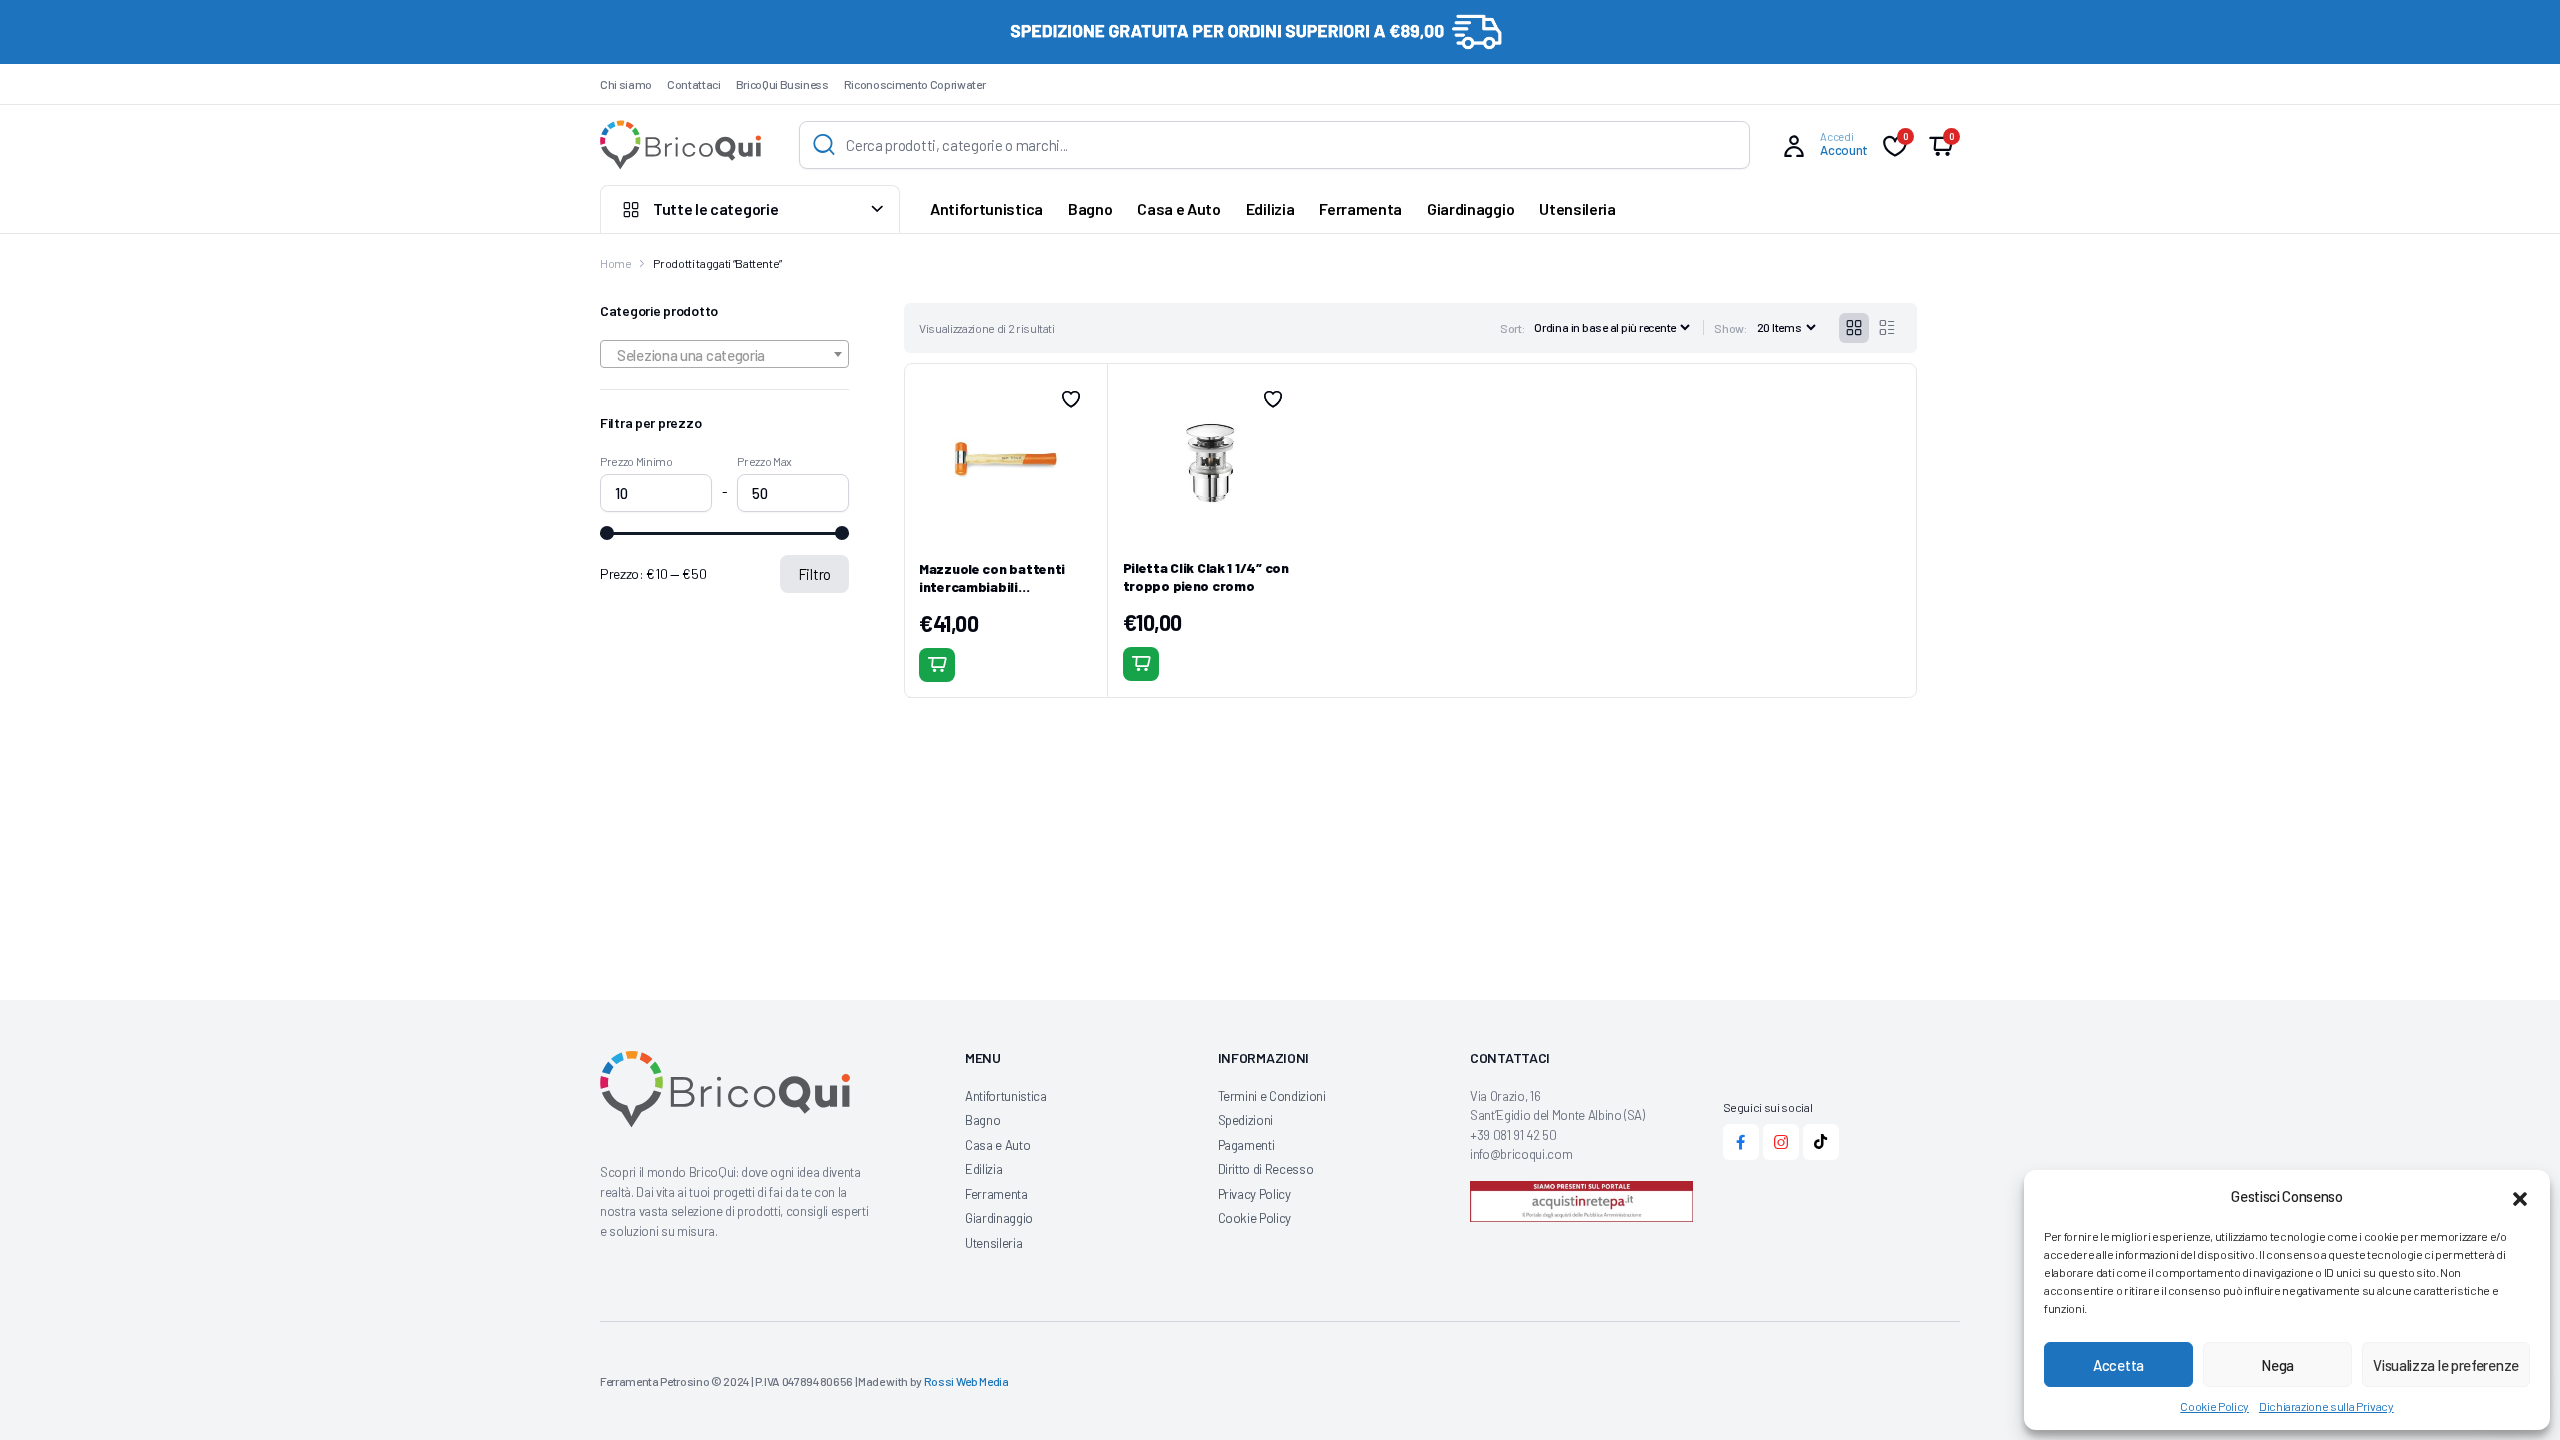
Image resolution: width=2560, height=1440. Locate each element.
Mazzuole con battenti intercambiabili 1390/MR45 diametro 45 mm (997, 596)
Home (616, 263)
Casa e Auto (1178, 208)
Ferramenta (1360, 208)
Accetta (2118, 1365)
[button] (2520, 1196)
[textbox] (724, 355)
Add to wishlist (1071, 399)
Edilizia (1270, 208)
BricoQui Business (782, 84)
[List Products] (1887, 328)
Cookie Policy (2214, 1406)
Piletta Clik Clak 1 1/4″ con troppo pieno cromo (1206, 576)
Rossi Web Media (966, 1381)
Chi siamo (626, 84)
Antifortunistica (986, 208)
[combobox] (724, 354)
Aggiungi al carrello (937, 665)
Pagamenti (1246, 1145)
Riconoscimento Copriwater (915, 84)
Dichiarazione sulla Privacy (2326, 1406)
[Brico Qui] (680, 145)
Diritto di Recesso (1266, 1169)
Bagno (1090, 208)
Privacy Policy (1254, 1194)
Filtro (814, 574)
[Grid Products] (1854, 328)
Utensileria (1577, 208)
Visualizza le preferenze (2446, 1365)
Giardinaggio (1470, 208)
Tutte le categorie (715, 208)
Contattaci (694, 84)
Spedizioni (1246, 1120)
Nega (2277, 1365)
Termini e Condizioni (1272, 1096)
